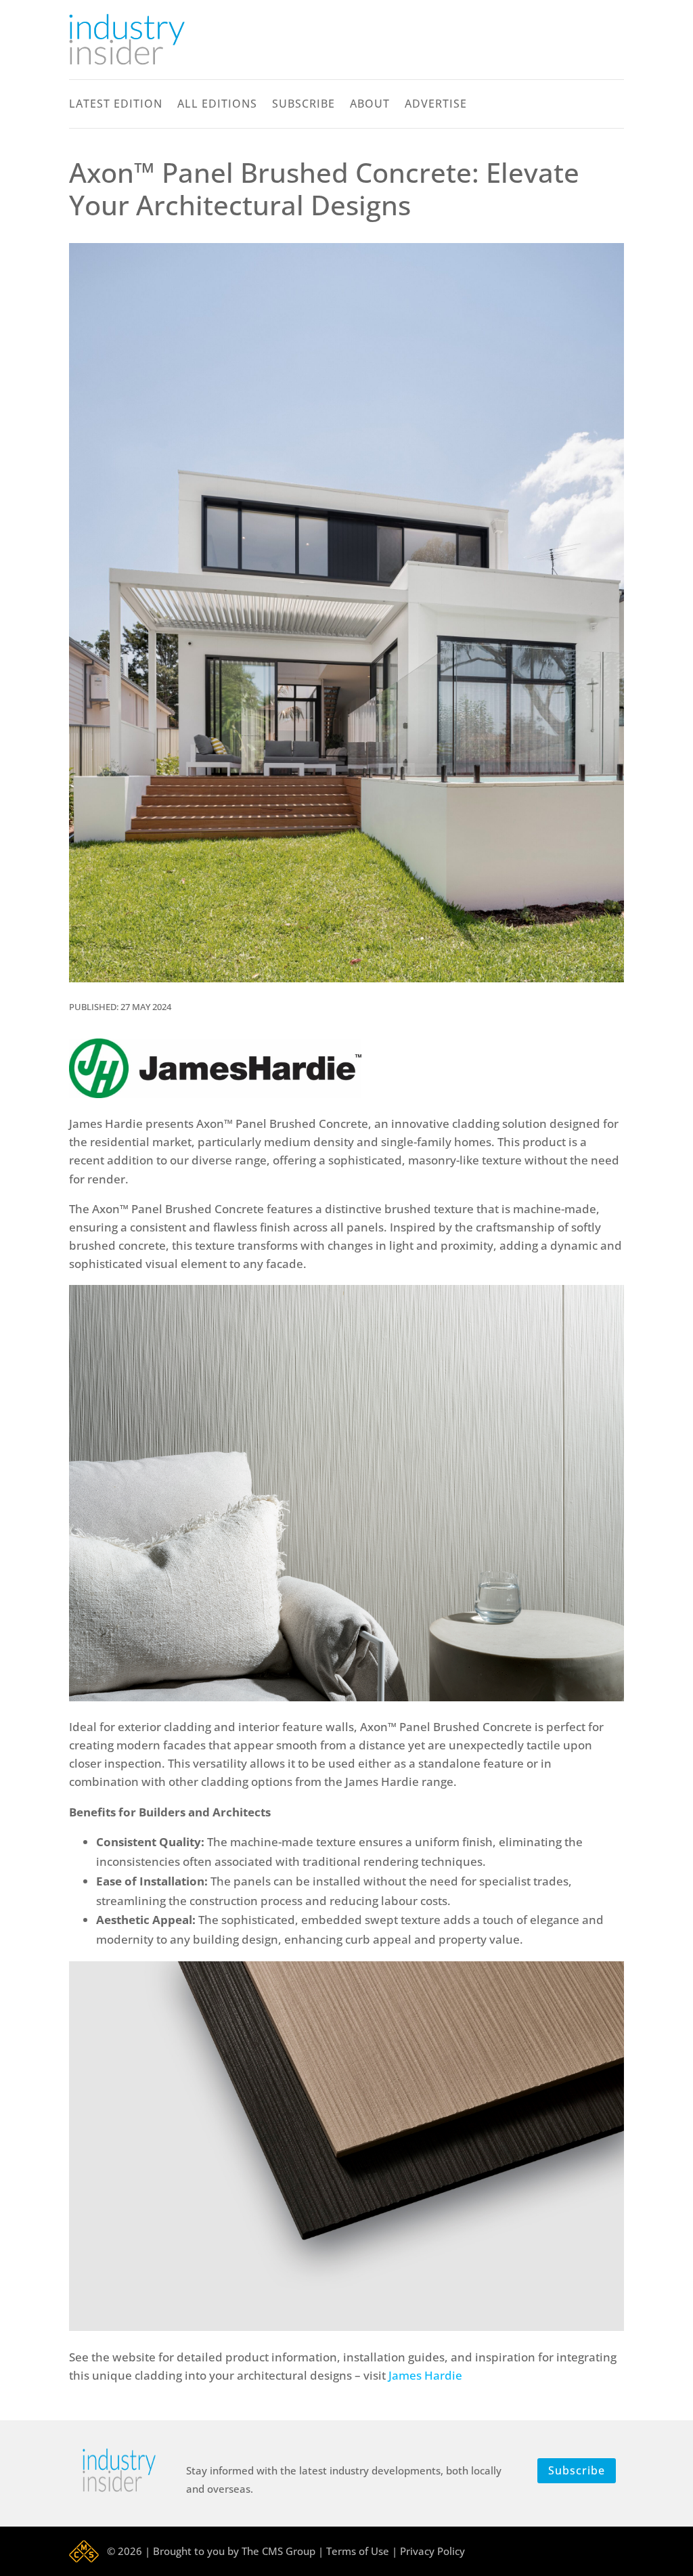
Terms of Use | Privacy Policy (396, 2551)
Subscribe (304, 105)
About (370, 105)
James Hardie (427, 2375)
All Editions (217, 105)
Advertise (436, 105)
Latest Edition (116, 105)
